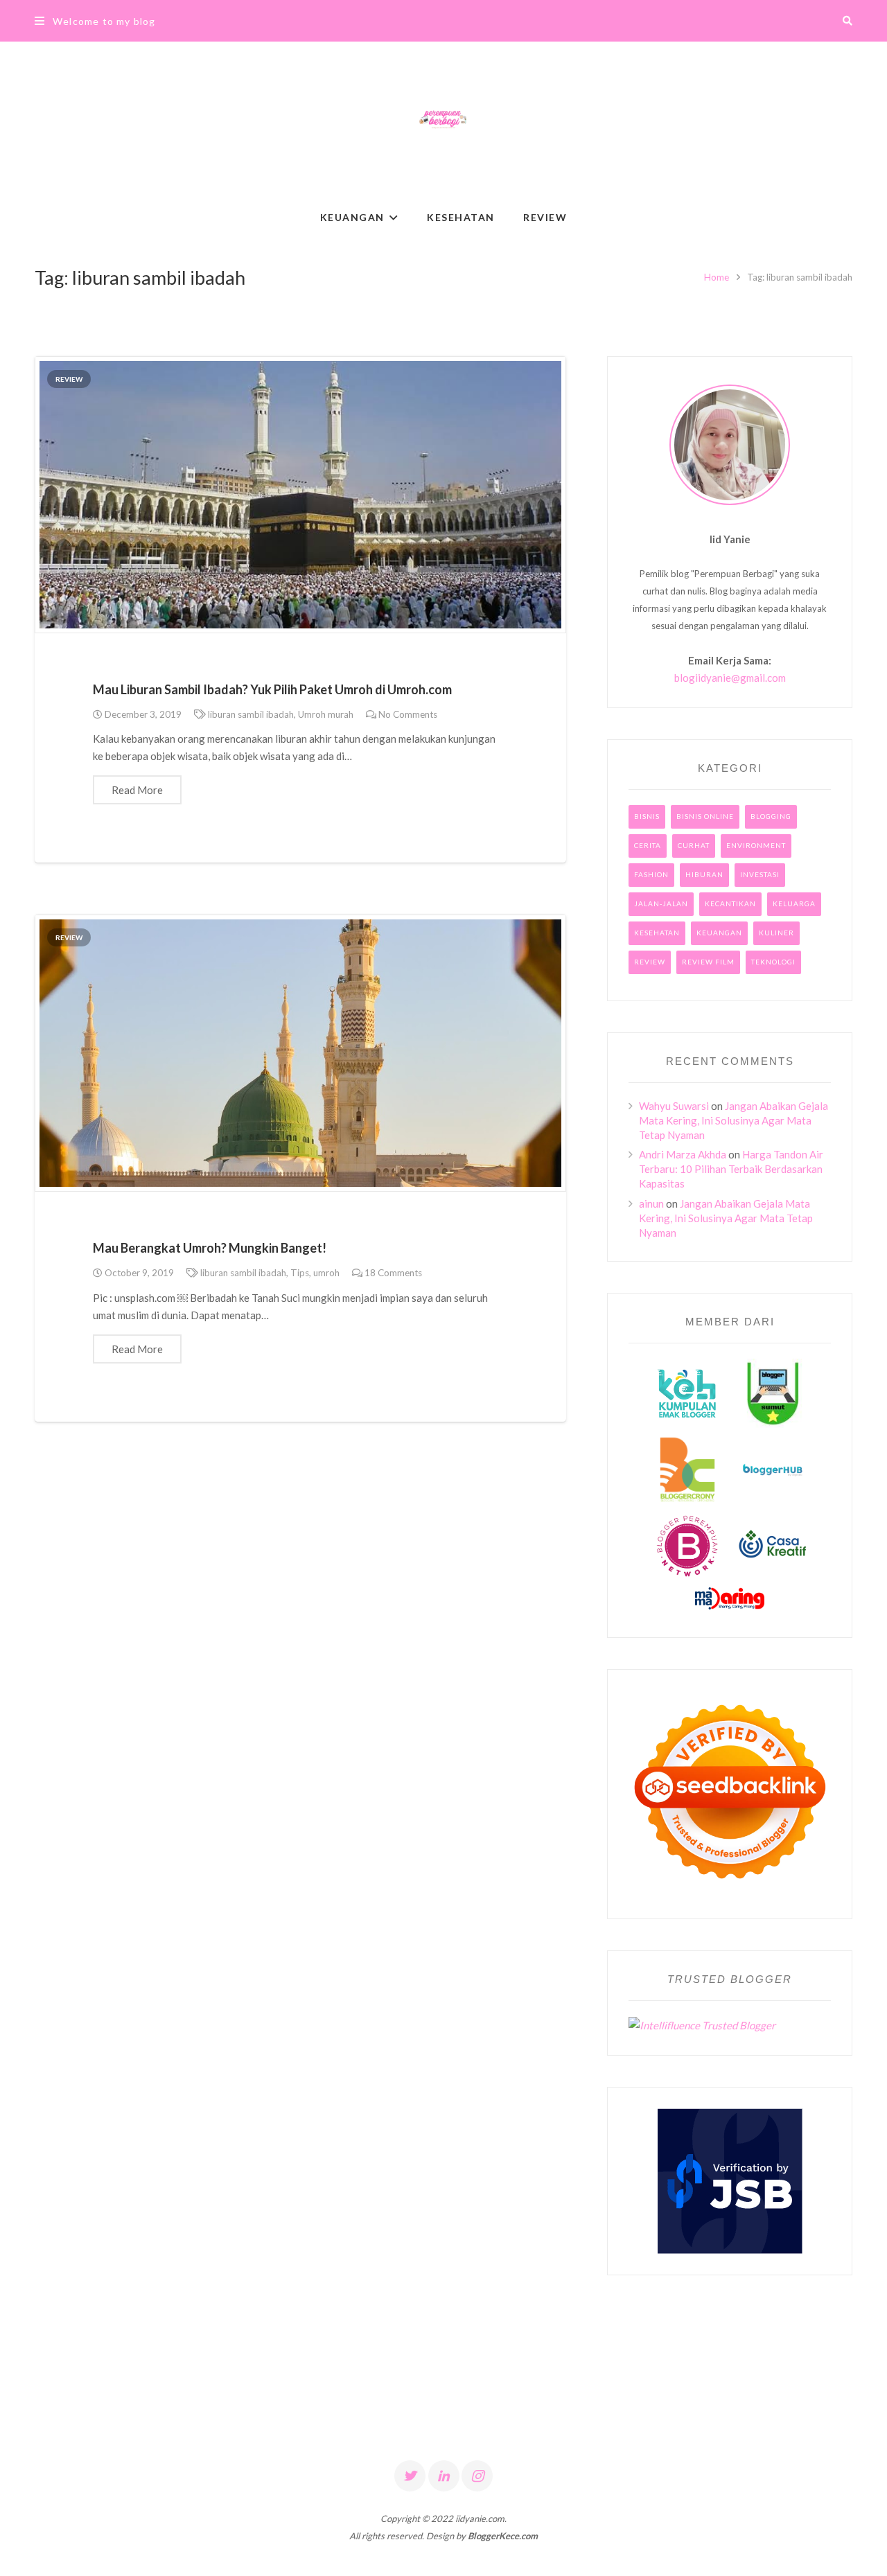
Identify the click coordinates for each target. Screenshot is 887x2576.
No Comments (408, 714)
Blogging (771, 816)
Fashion (651, 874)
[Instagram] (477, 2476)
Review (69, 379)
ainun (651, 1203)
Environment (756, 845)
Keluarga (794, 903)
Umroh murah (326, 714)
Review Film (708, 962)
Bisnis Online (705, 816)
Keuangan (719, 933)
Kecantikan (730, 903)
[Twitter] (410, 2476)
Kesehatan (657, 933)
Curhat (694, 845)
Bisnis (647, 816)
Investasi (760, 874)
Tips (300, 1273)
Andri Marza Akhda (683, 1154)
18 (393, 1273)
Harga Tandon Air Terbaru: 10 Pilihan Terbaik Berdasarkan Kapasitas (731, 1169)
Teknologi (773, 962)
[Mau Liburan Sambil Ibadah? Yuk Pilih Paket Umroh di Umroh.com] (300, 495)
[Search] (848, 21)
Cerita (648, 845)
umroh (326, 1273)
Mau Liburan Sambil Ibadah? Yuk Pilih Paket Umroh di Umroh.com (272, 689)
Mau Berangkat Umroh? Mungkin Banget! (210, 1248)
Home (717, 277)
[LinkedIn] (444, 2476)
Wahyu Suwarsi (674, 1106)
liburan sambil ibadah (251, 714)
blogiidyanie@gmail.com (730, 678)
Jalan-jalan (661, 903)
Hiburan (704, 874)
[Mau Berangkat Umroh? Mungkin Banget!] (300, 1053)
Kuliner (776, 933)
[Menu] (39, 21)
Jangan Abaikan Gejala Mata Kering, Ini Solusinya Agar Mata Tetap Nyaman (734, 1120)
